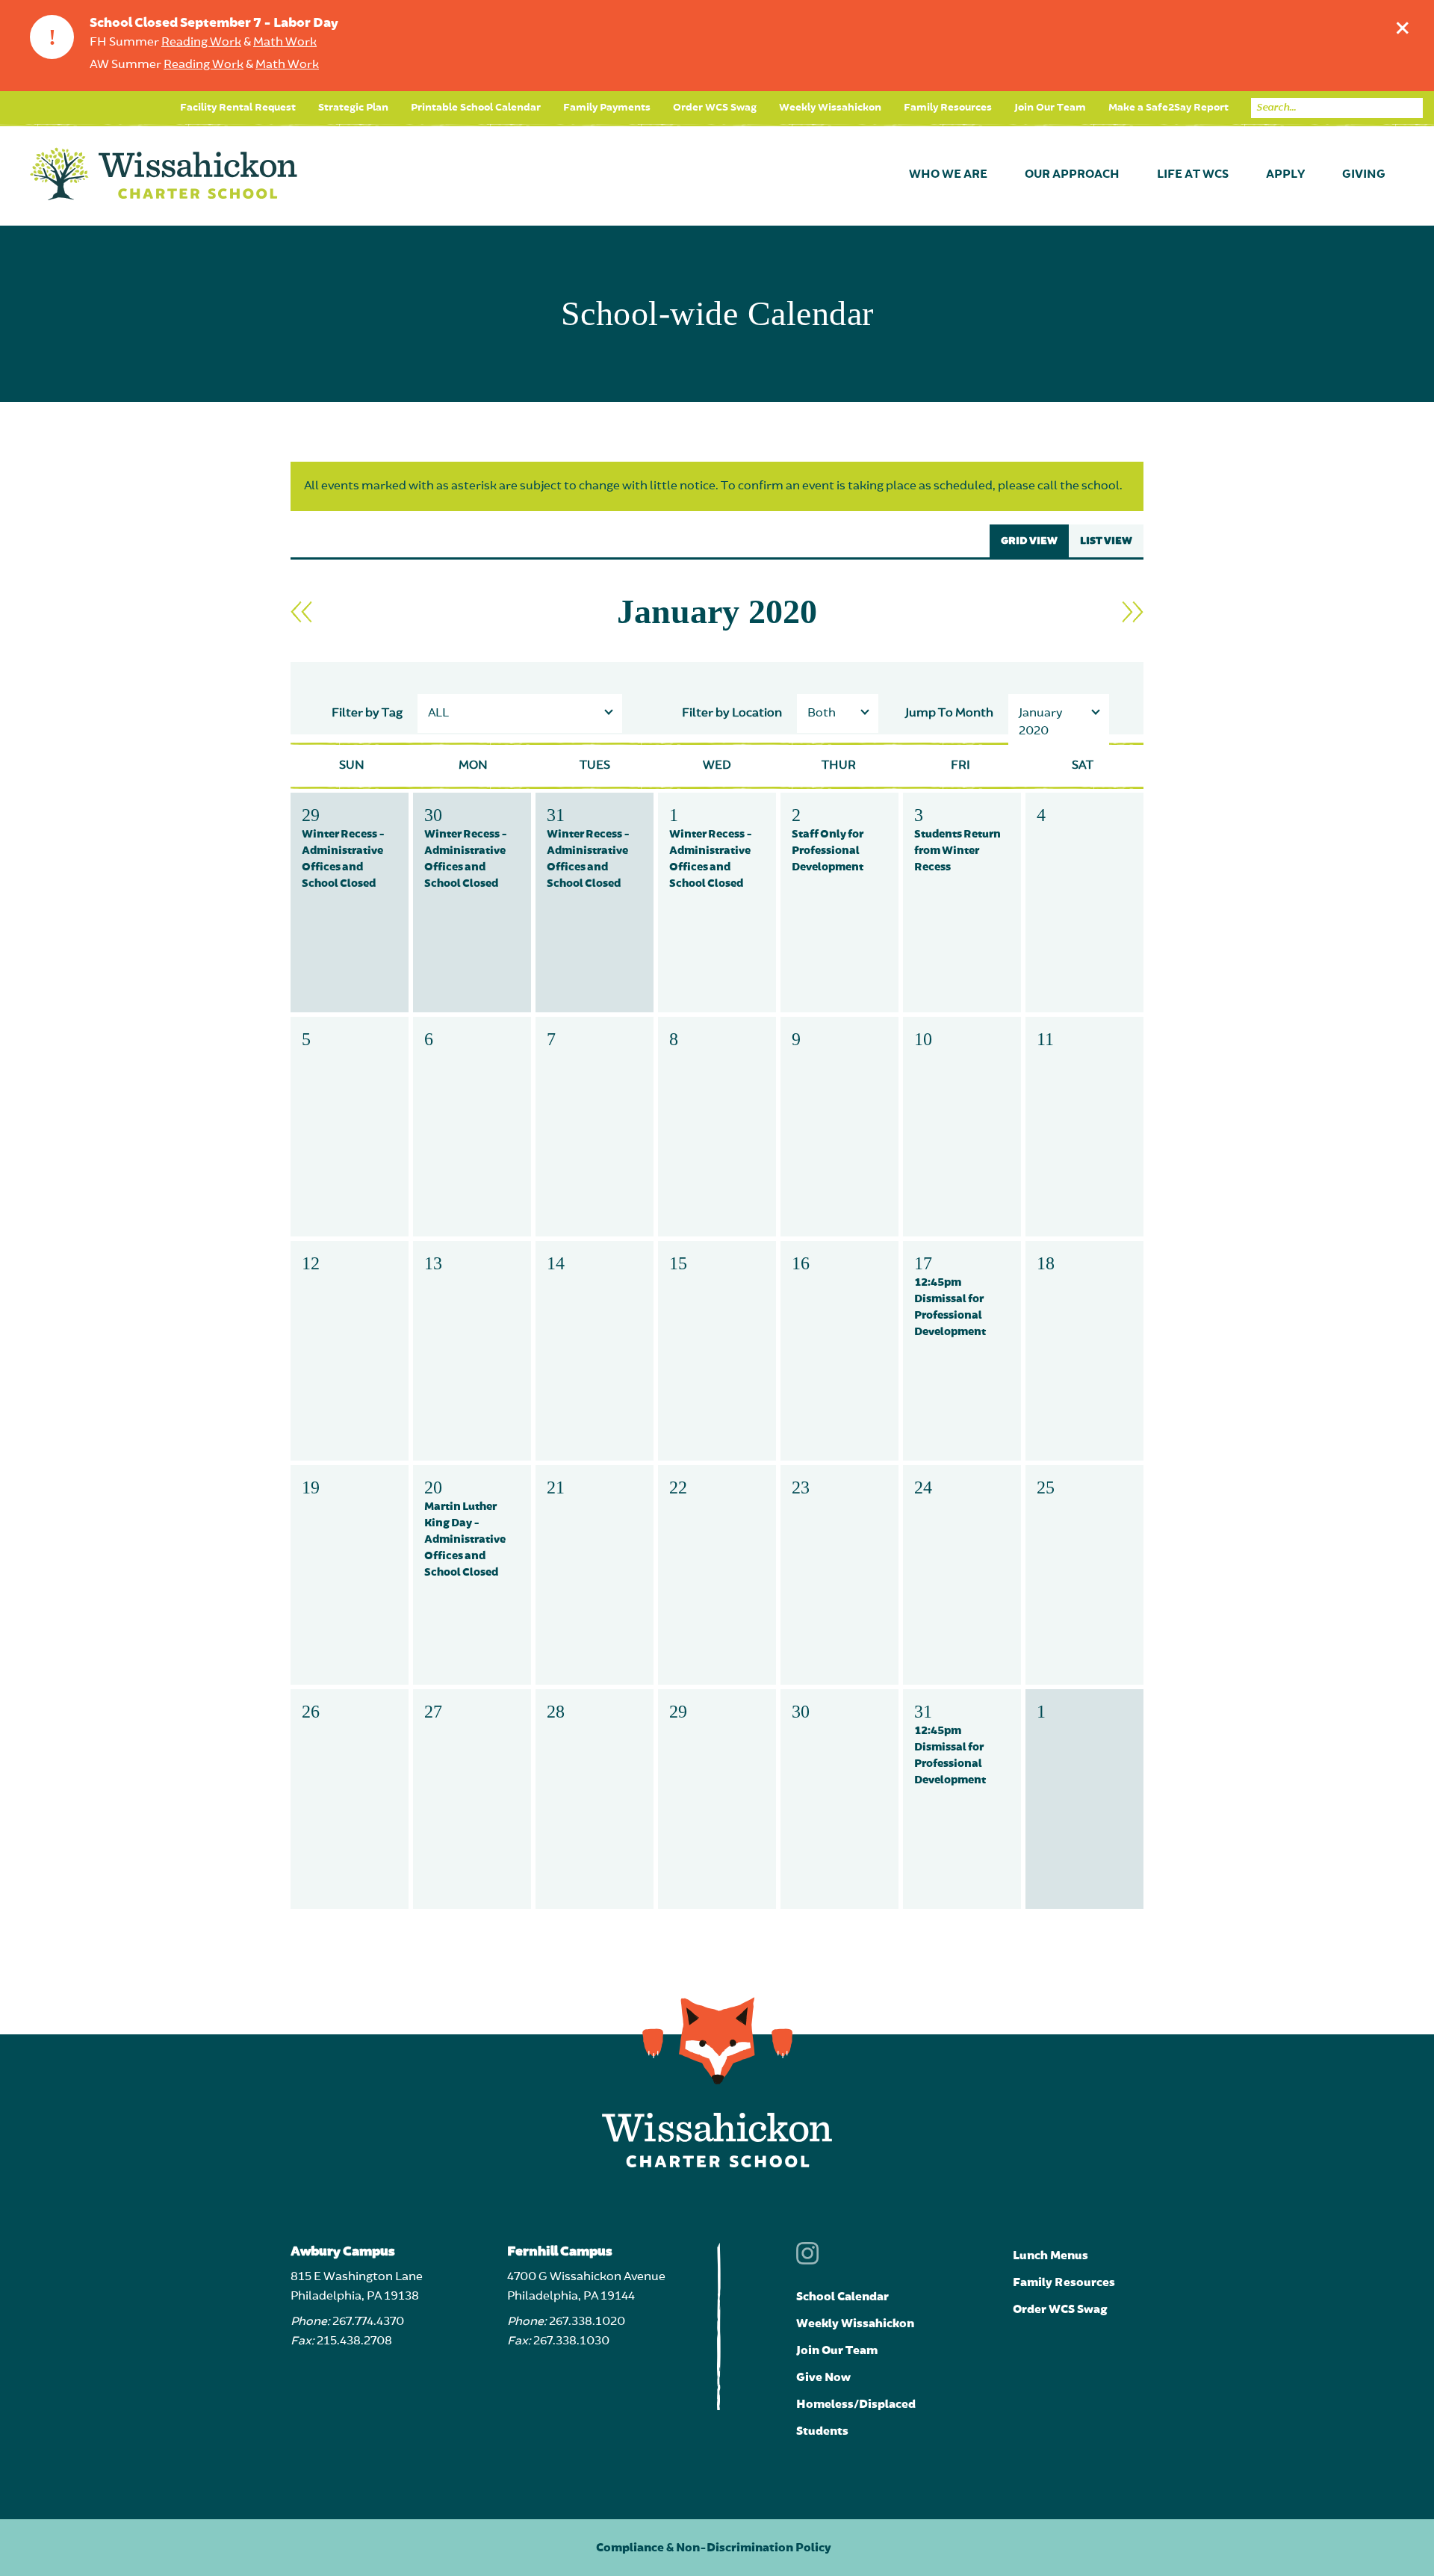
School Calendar (842, 2297)
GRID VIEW (1029, 541)
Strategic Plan (353, 108)
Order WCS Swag (715, 108)
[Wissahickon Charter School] (164, 175)
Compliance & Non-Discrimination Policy (714, 2548)
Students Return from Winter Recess (957, 851)
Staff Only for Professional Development (828, 851)
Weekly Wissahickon (830, 108)
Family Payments (607, 108)
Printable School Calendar (476, 108)
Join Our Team (1050, 108)
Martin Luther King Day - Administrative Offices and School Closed (465, 1539)
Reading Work (201, 43)
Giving (1364, 175)
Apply (1285, 175)
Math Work (285, 43)
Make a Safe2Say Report (1168, 108)
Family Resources (948, 108)
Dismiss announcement (1403, 28)
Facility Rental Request (238, 108)
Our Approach (1072, 175)
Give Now (823, 2377)
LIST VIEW (1106, 541)
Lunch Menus (1050, 2255)
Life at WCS (1193, 175)
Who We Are (948, 175)
